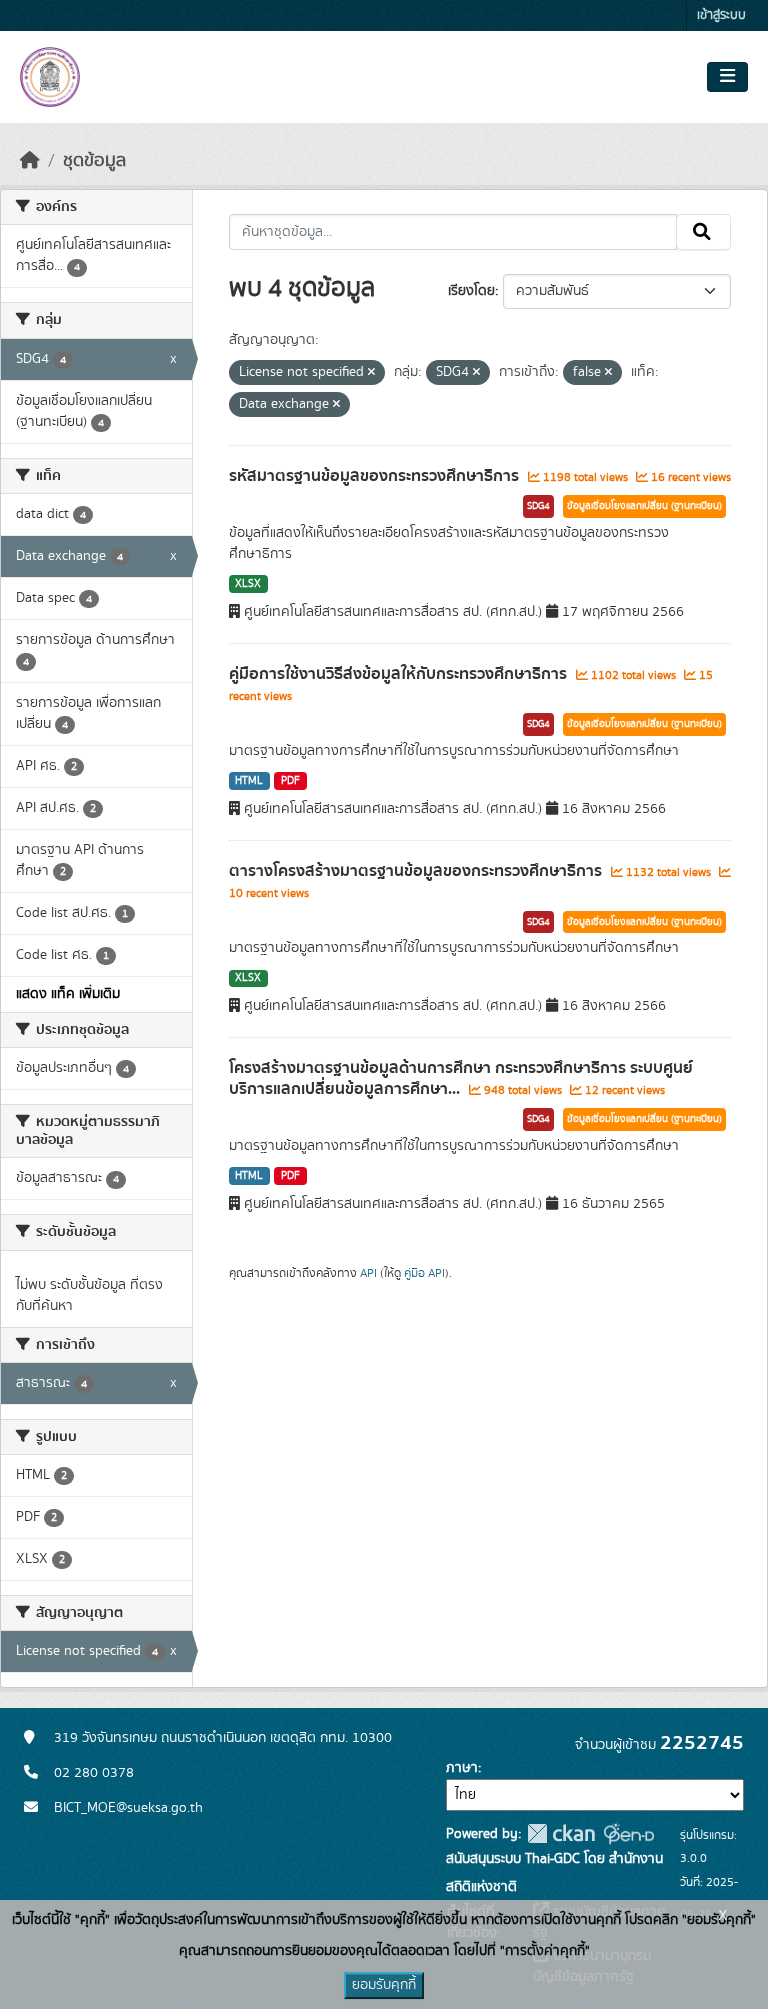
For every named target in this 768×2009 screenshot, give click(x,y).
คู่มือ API (424, 1273)
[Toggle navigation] (727, 77)
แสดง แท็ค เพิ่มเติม (68, 994)
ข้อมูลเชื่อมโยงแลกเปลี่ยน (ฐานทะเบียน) (644, 506)
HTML (249, 781)
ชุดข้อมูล (94, 161)
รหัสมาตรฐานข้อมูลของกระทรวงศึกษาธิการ (376, 476)
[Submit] (703, 232)
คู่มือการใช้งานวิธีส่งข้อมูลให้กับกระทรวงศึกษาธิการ (400, 674)
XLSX (248, 584)
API (368, 1273)
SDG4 (538, 506)
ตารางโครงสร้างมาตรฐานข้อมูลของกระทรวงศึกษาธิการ (417, 871)
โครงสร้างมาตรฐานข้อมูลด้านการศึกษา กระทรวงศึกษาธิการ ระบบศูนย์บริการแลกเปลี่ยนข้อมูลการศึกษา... (461, 1078)
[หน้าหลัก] (30, 161)
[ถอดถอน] (371, 373)
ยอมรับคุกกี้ (384, 1985)
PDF (290, 781)
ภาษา (462, 1768)
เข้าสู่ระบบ (721, 15)
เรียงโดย (471, 291)
